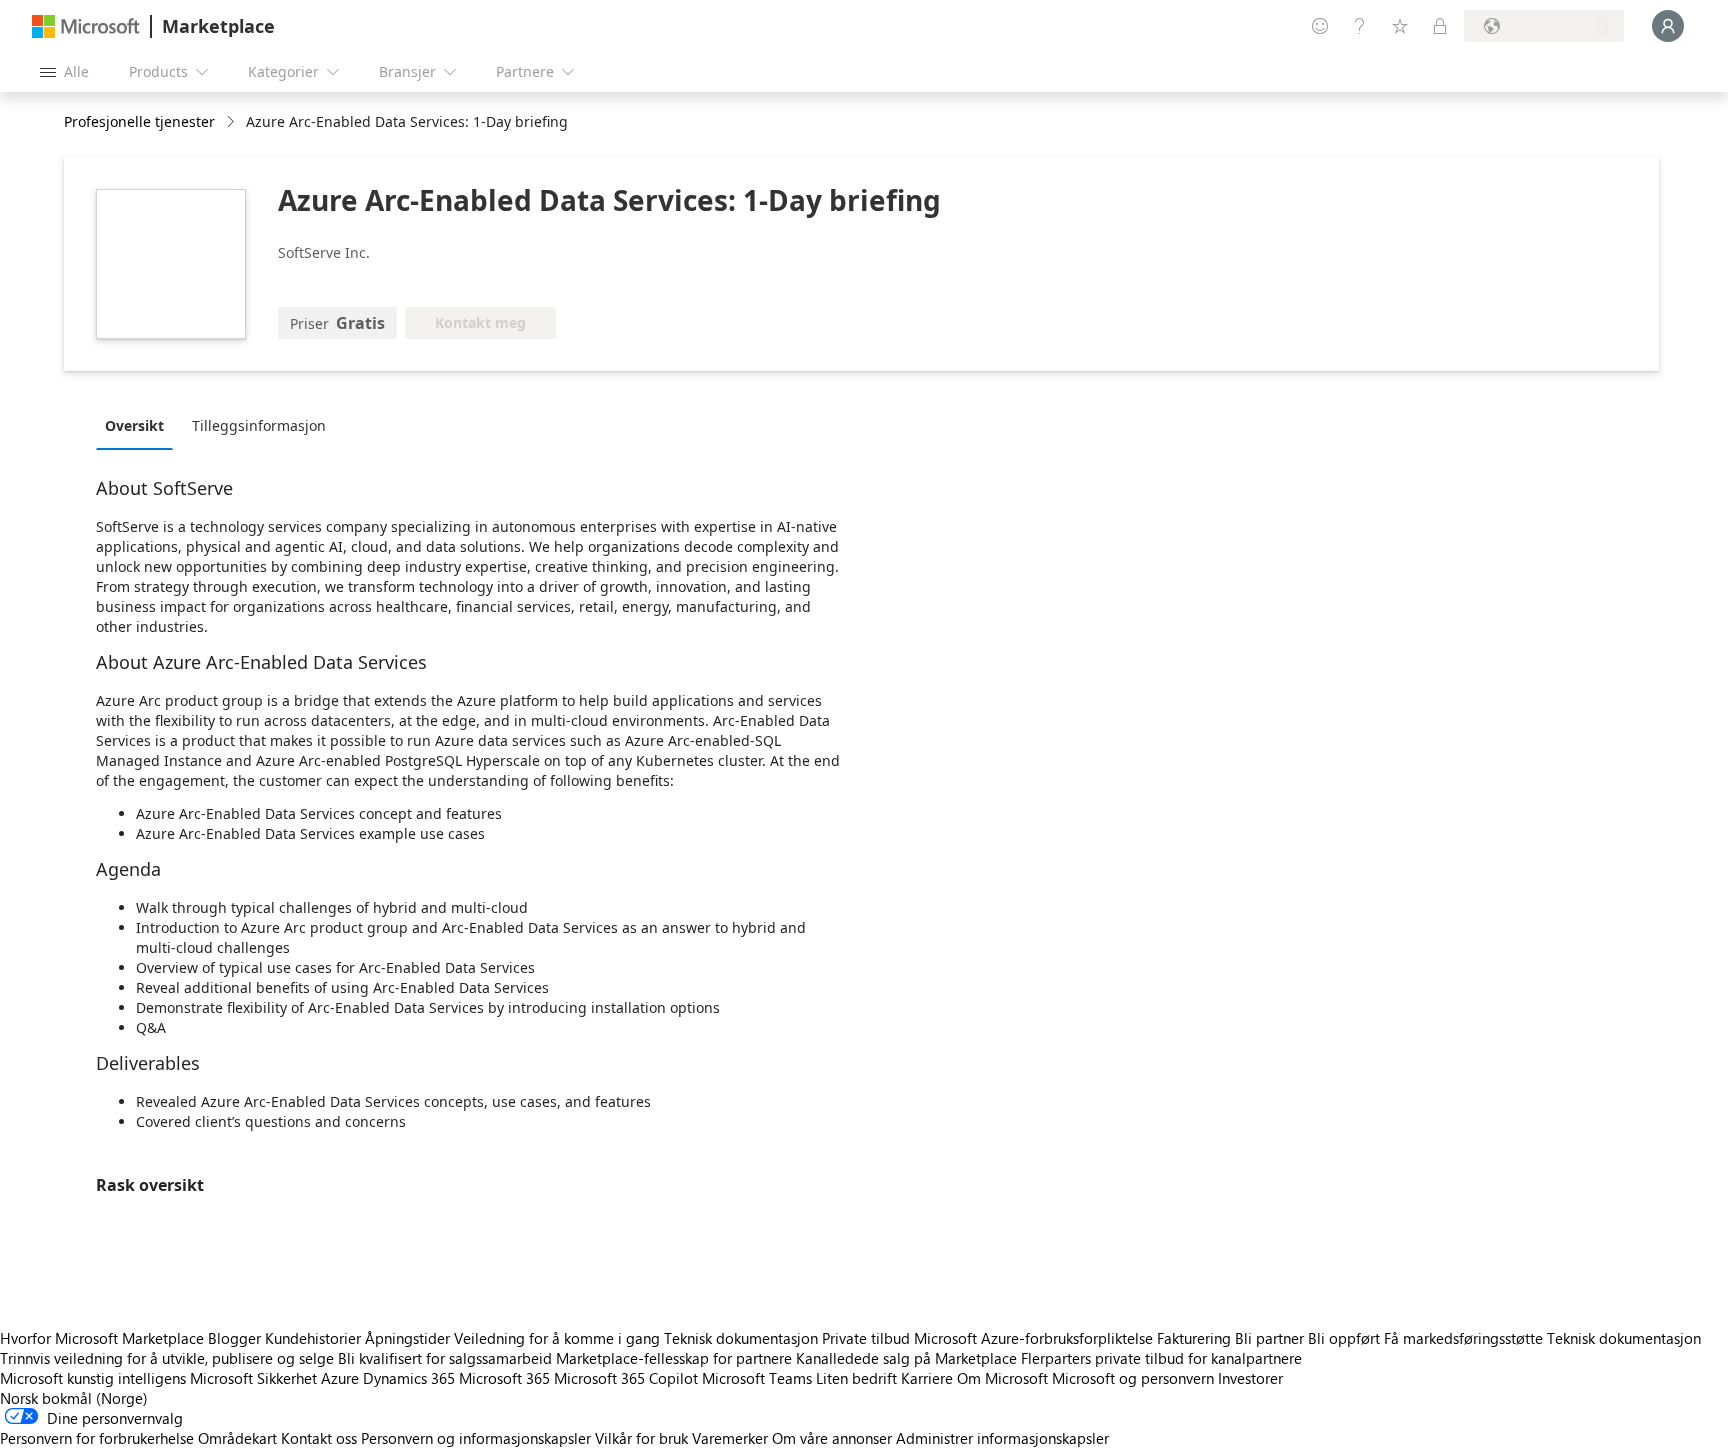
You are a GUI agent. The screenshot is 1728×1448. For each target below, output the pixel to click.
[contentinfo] (232, 122)
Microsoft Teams (757, 1378)
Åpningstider (407, 1338)
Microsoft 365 (504, 1378)
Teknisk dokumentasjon (741, 1338)
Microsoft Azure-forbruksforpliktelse (1035, 1338)
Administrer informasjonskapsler (1002, 1438)
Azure (340, 1378)
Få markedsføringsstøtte (1463, 1338)
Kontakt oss (319, 1438)
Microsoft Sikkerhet (253, 1378)
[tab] (139, 425)
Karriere (927, 1378)
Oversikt (134, 425)
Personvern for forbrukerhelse (97, 1438)
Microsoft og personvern (1133, 1378)
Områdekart (237, 1438)
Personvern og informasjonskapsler (476, 1438)
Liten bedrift (856, 1378)
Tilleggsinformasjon (259, 425)
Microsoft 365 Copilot (626, 1378)
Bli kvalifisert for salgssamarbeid (445, 1358)
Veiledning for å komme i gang (557, 1338)
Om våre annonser (832, 1438)
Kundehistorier (313, 1338)
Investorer (1250, 1378)
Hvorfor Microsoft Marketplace (102, 1338)
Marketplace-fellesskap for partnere (674, 1358)
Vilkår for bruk (641, 1438)
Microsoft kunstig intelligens (93, 1378)
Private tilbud (866, 1338)
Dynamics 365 (409, 1378)
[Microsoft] (86, 26)
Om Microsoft (1002, 1378)
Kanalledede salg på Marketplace (906, 1358)
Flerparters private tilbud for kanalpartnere (1161, 1358)
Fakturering (1194, 1338)
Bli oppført (1344, 1338)
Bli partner (1269, 1338)
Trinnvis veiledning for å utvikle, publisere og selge (167, 1358)
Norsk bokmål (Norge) (74, 1398)
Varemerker (730, 1438)
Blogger (234, 1338)
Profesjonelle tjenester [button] (139, 121)
